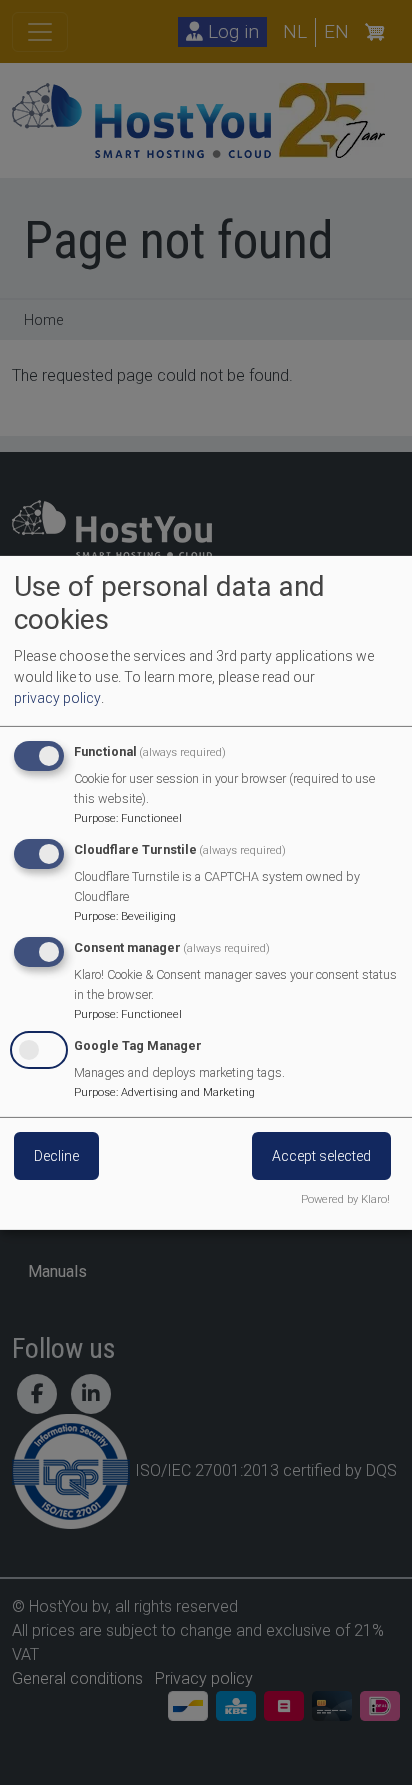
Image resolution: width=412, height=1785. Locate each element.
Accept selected (321, 1156)
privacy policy (57, 698)
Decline (56, 1156)
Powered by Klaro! (345, 1199)
